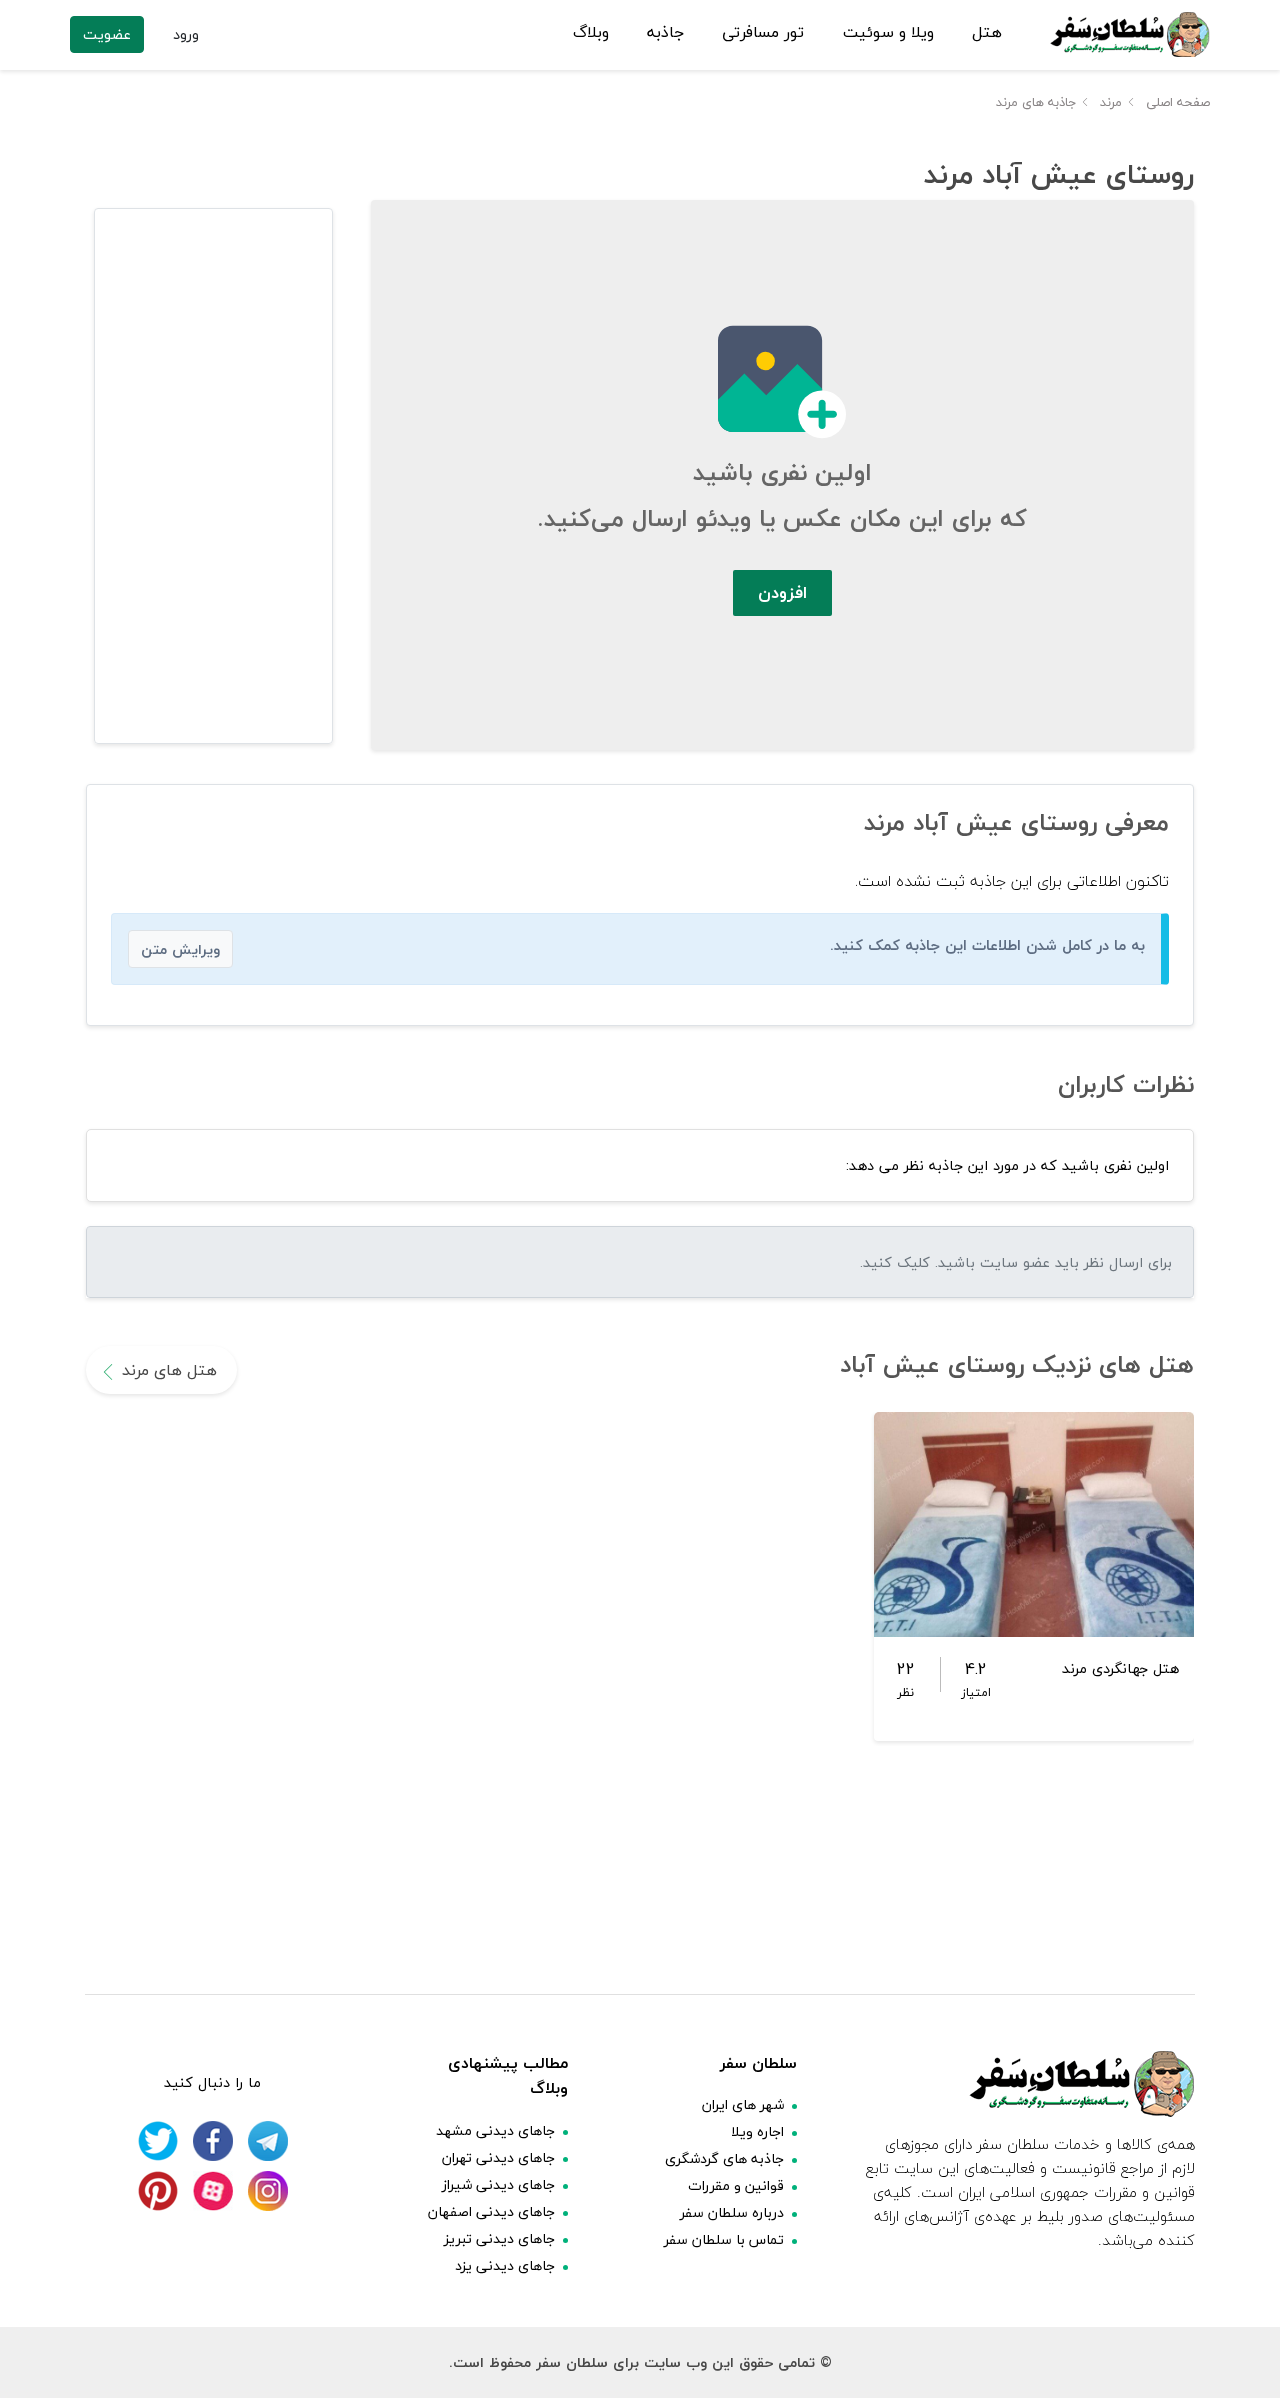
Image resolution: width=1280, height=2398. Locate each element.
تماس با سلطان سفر (724, 2239)
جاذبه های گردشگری (724, 2158)
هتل (987, 33)
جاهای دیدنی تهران (498, 2157)
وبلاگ (591, 33)
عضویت (107, 34)
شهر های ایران (743, 2104)
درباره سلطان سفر (732, 2212)
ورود (186, 34)
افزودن (782, 592)
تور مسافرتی (763, 33)
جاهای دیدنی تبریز (499, 2238)
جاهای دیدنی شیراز (498, 2184)
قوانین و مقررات (736, 2185)
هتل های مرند (169, 1370)
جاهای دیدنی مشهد (495, 2130)
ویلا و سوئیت (888, 33)
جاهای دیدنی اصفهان (491, 2211)
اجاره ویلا (757, 2131)
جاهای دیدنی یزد (505, 2265)
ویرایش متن (180, 949)
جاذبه (665, 33)
